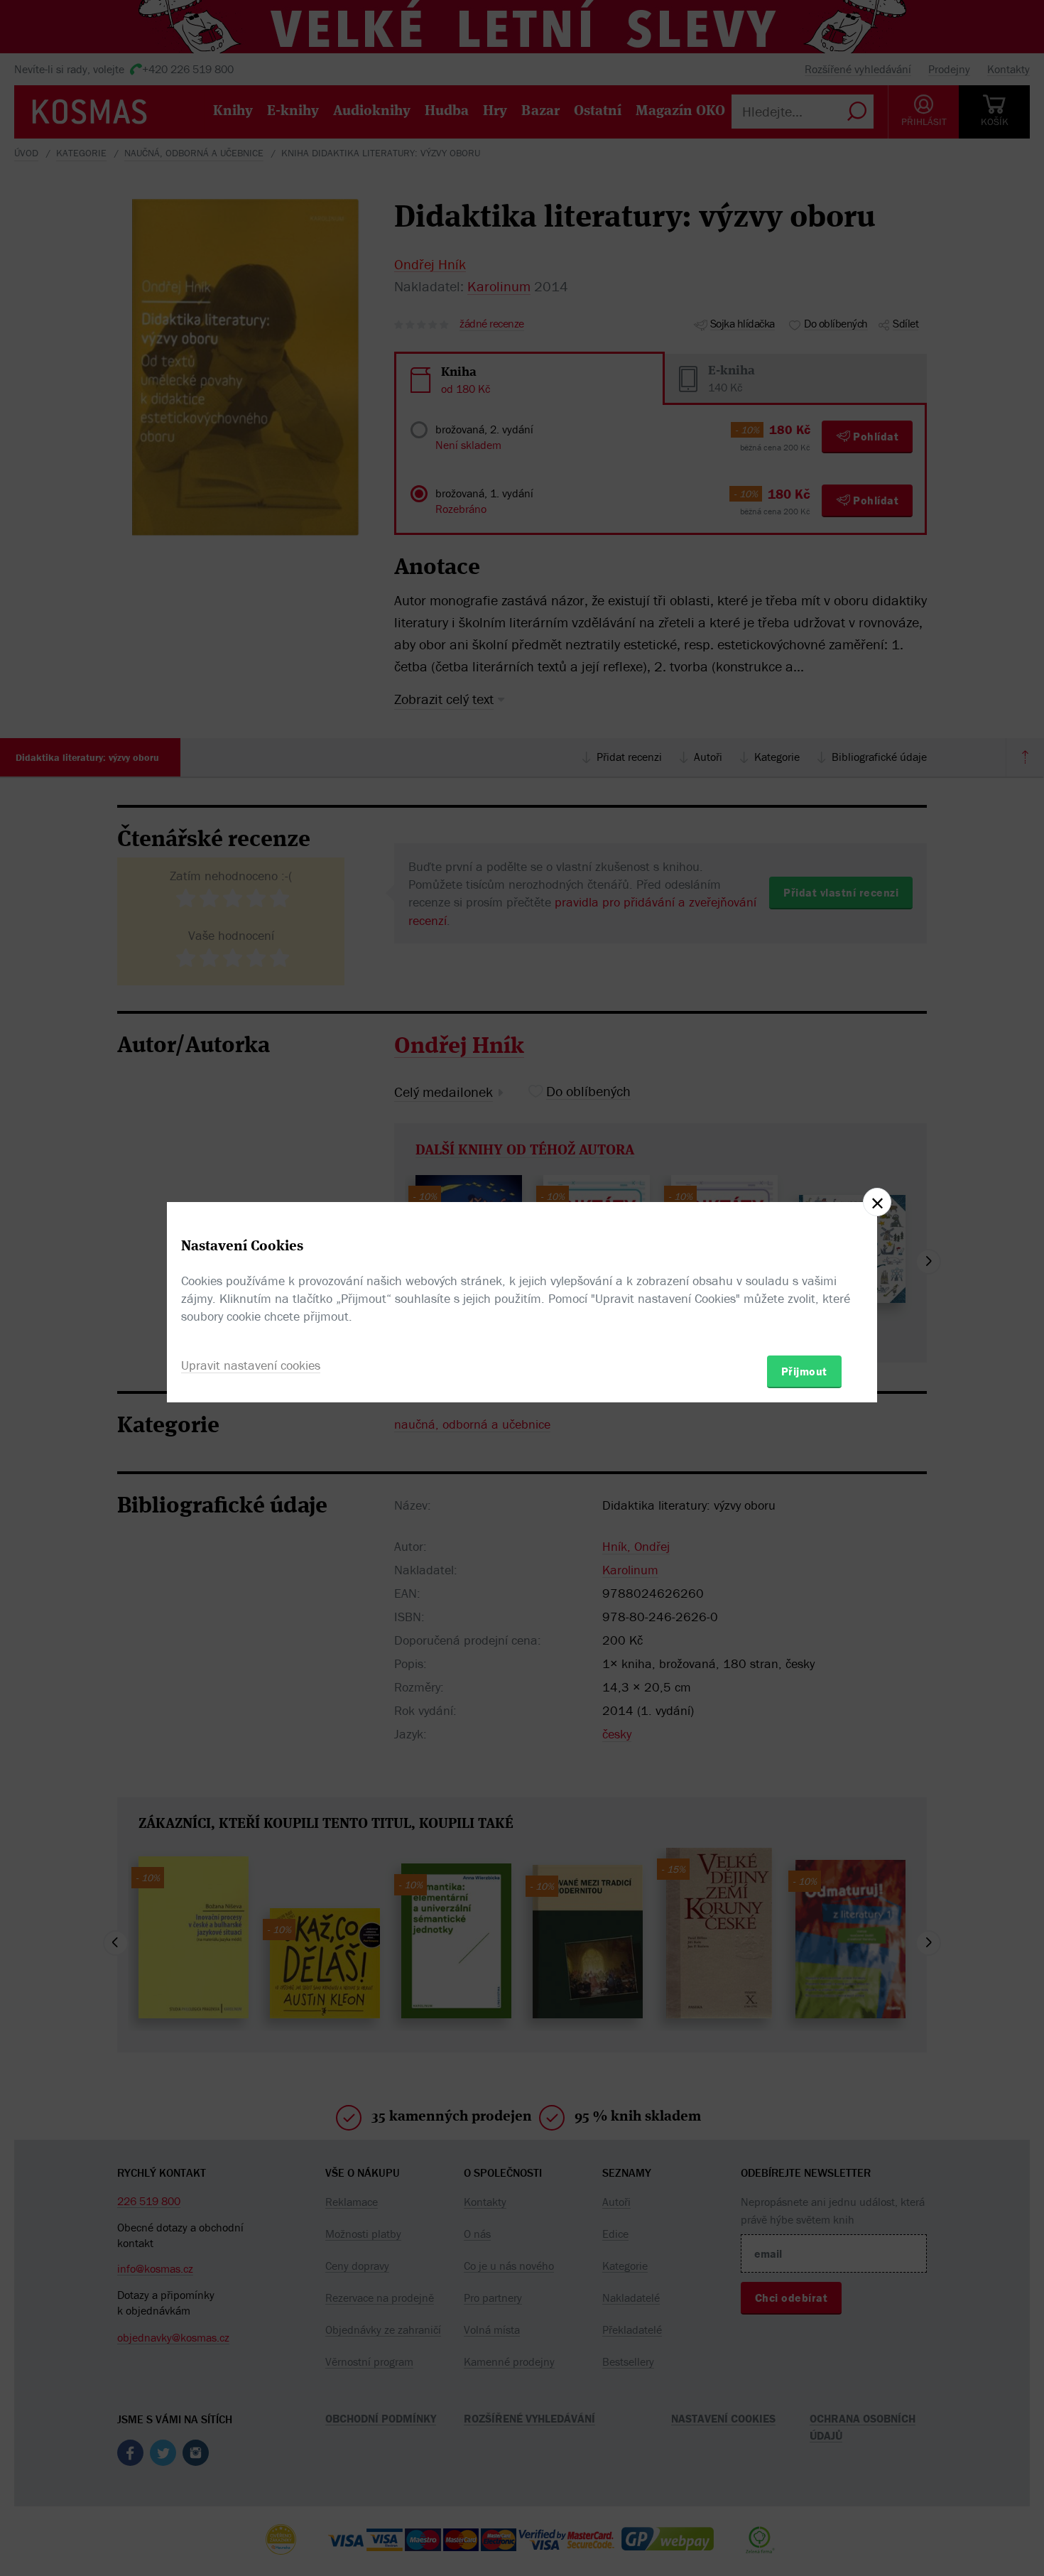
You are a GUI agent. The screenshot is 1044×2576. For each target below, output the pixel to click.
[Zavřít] (877, 1202)
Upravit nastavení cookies (251, 1365)
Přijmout (804, 1371)
